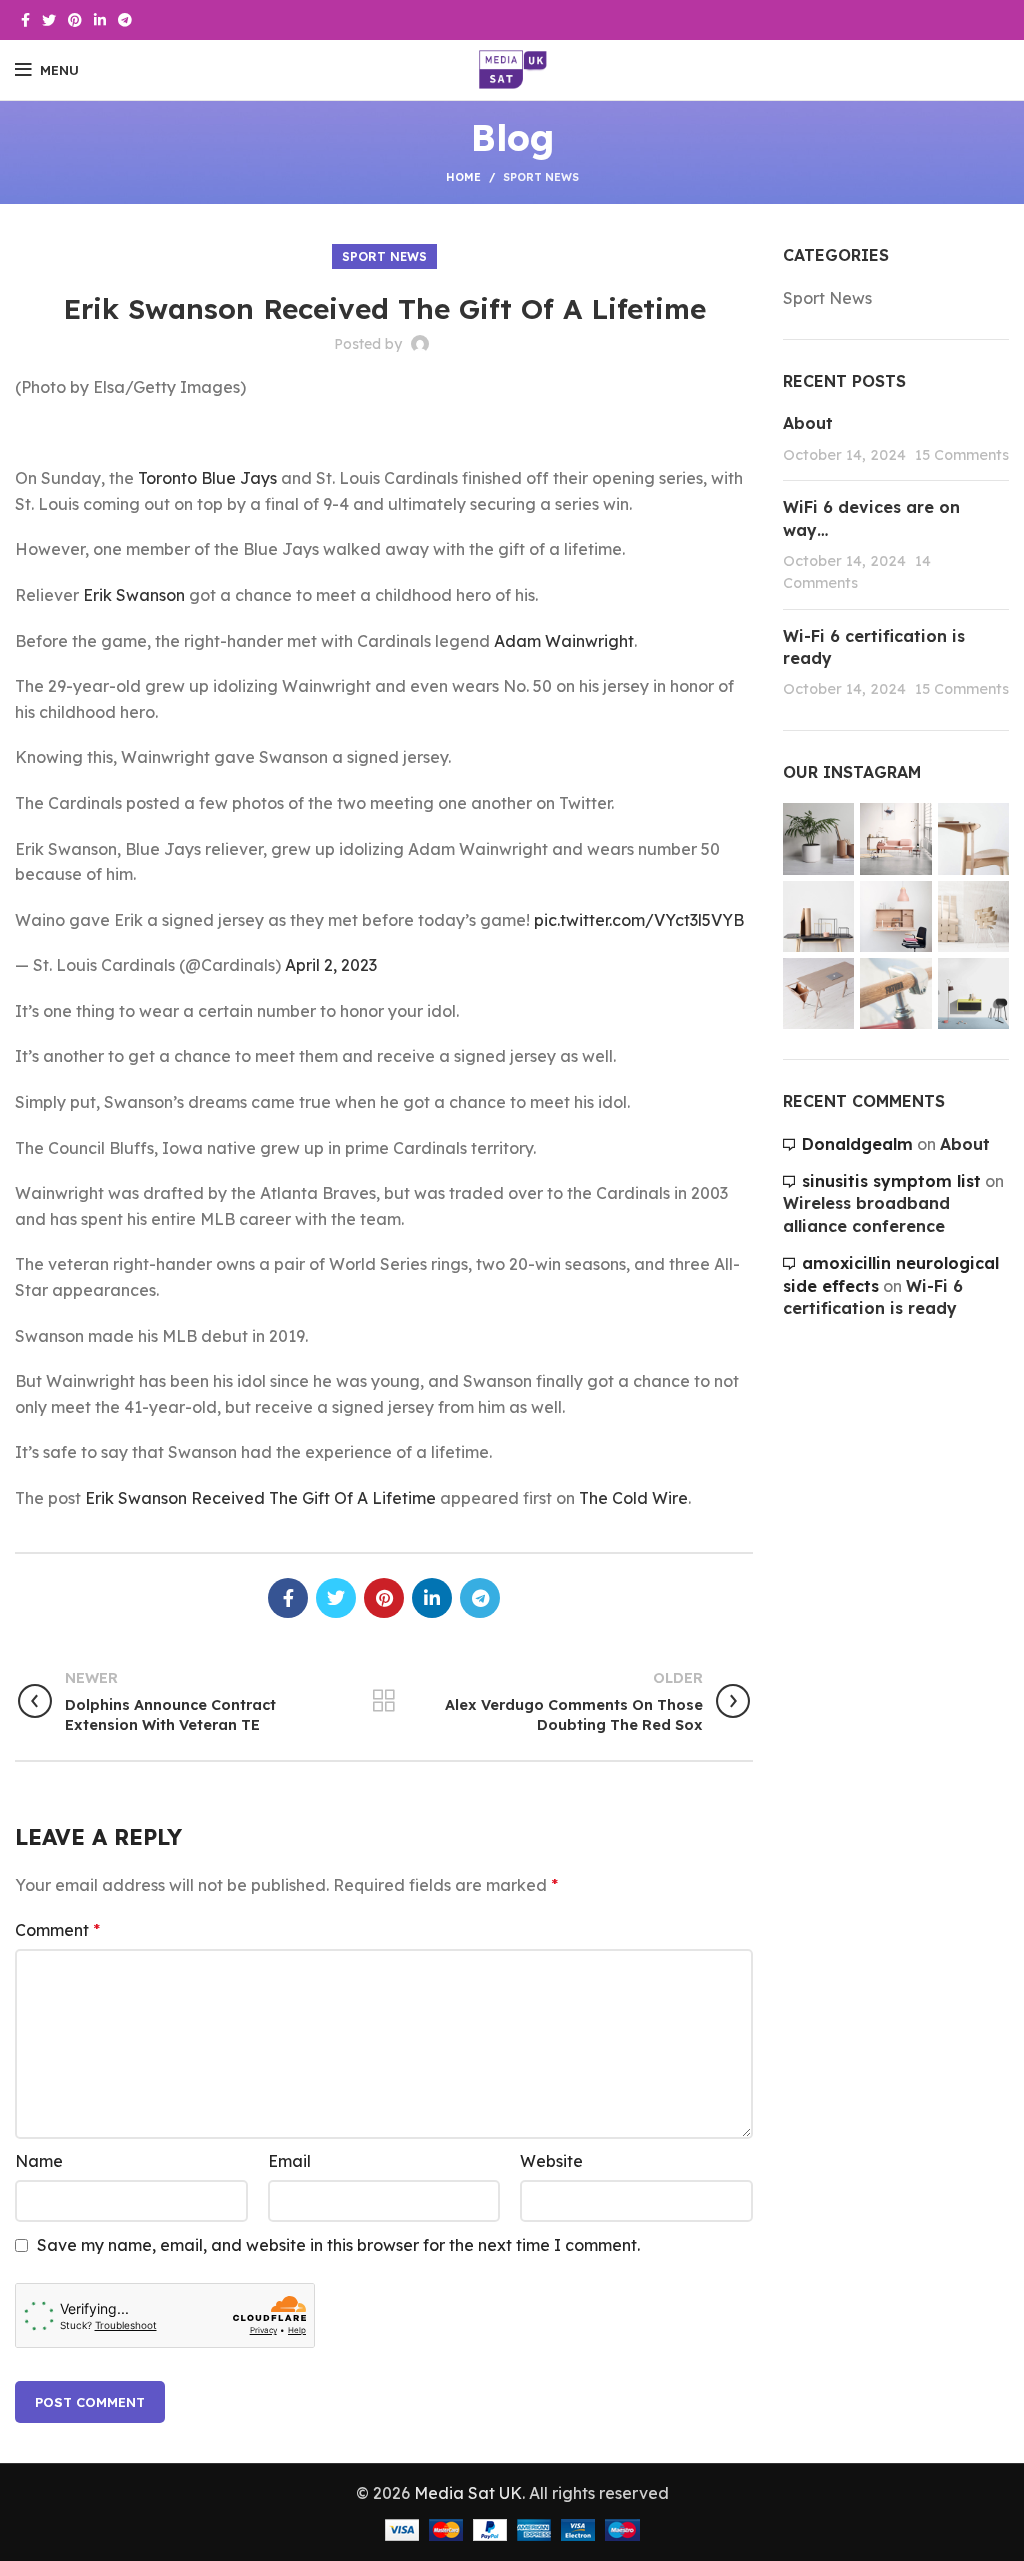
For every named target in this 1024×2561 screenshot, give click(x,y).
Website (551, 2161)
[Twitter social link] (49, 20)
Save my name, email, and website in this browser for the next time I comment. (338, 2245)
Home (463, 177)
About (808, 423)
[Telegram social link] (125, 20)
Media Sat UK (468, 2493)
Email (289, 2161)
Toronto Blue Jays (207, 478)
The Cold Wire (633, 1498)
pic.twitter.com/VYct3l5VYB (639, 920)
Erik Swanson (134, 595)
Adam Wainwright (564, 641)
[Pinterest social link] (75, 20)
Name (39, 2161)
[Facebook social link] (25, 20)
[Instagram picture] (818, 838)
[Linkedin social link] (100, 20)
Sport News (541, 177)
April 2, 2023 (331, 965)
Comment (57, 1930)
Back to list (384, 1701)
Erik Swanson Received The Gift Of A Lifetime (260, 1498)
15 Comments (962, 455)
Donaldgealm (857, 1144)
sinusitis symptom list (891, 1181)
